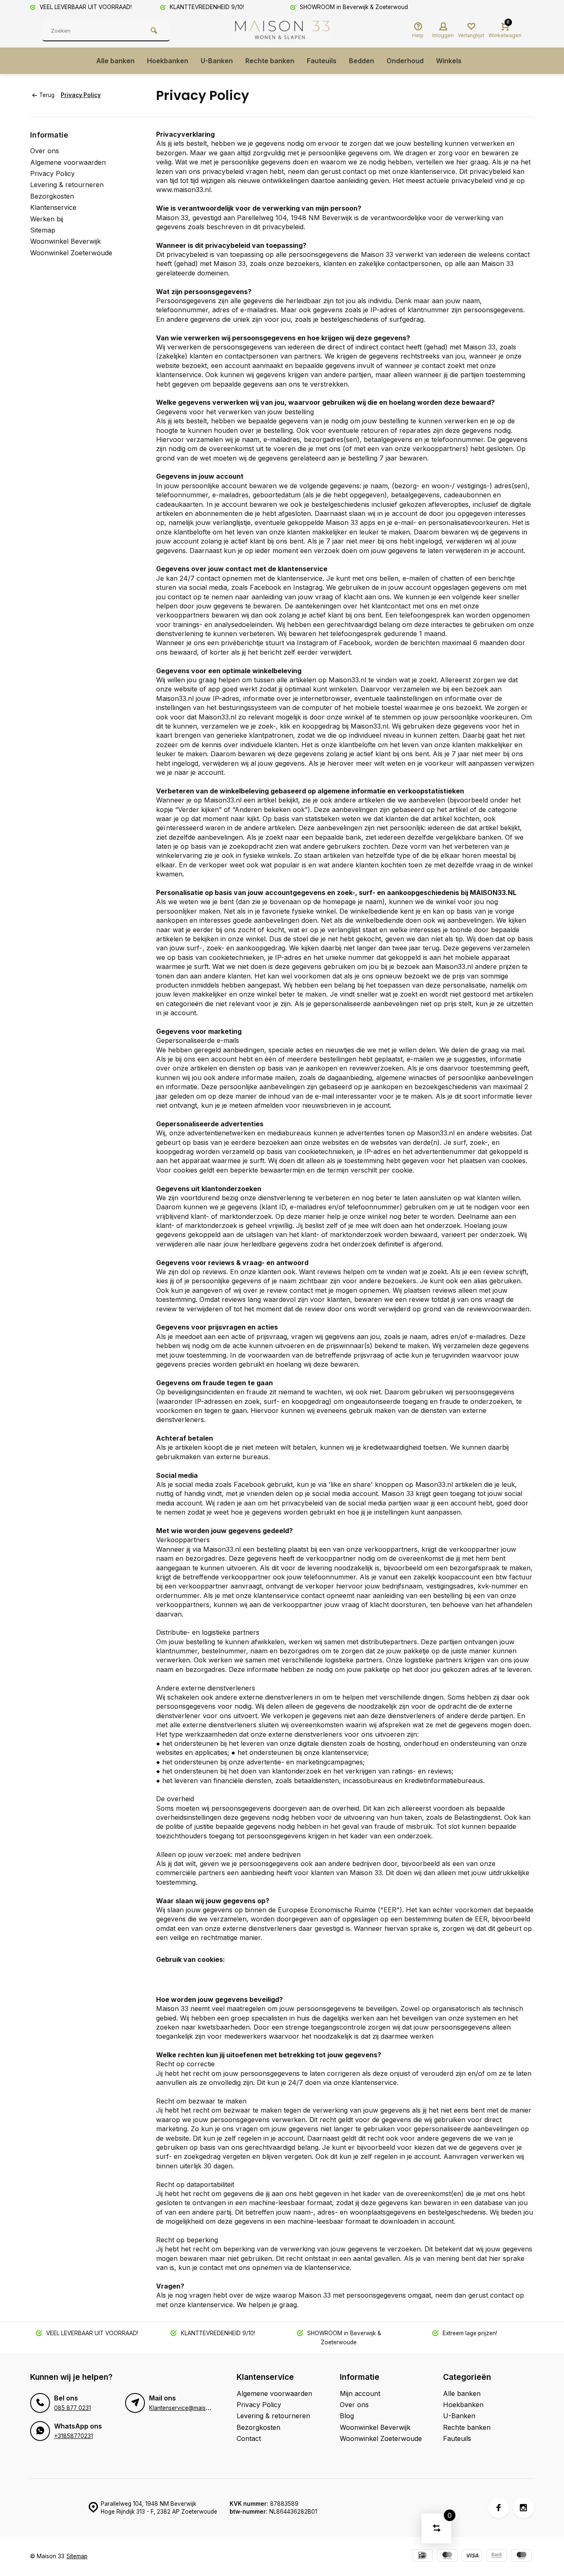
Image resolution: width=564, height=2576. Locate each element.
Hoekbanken (168, 61)
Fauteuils (322, 61)
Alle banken (115, 61)
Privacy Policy (81, 95)
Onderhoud (405, 61)
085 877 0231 (72, 2408)
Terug (47, 95)
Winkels (449, 61)
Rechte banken (270, 61)
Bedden (361, 61)
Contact (249, 2438)
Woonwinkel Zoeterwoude (71, 253)
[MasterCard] (447, 2556)
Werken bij (47, 219)
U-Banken (217, 61)
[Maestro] (521, 2556)
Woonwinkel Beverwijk (65, 241)
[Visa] (472, 2556)
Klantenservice (53, 207)
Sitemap (43, 230)
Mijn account (360, 2393)
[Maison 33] (284, 31)
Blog (347, 2416)
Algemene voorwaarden (68, 162)
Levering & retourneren (67, 185)
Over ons (45, 151)
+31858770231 (73, 2436)
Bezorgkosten (52, 196)
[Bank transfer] (497, 2556)
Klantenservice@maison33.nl (187, 2408)
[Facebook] (499, 2508)
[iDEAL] (422, 2556)
